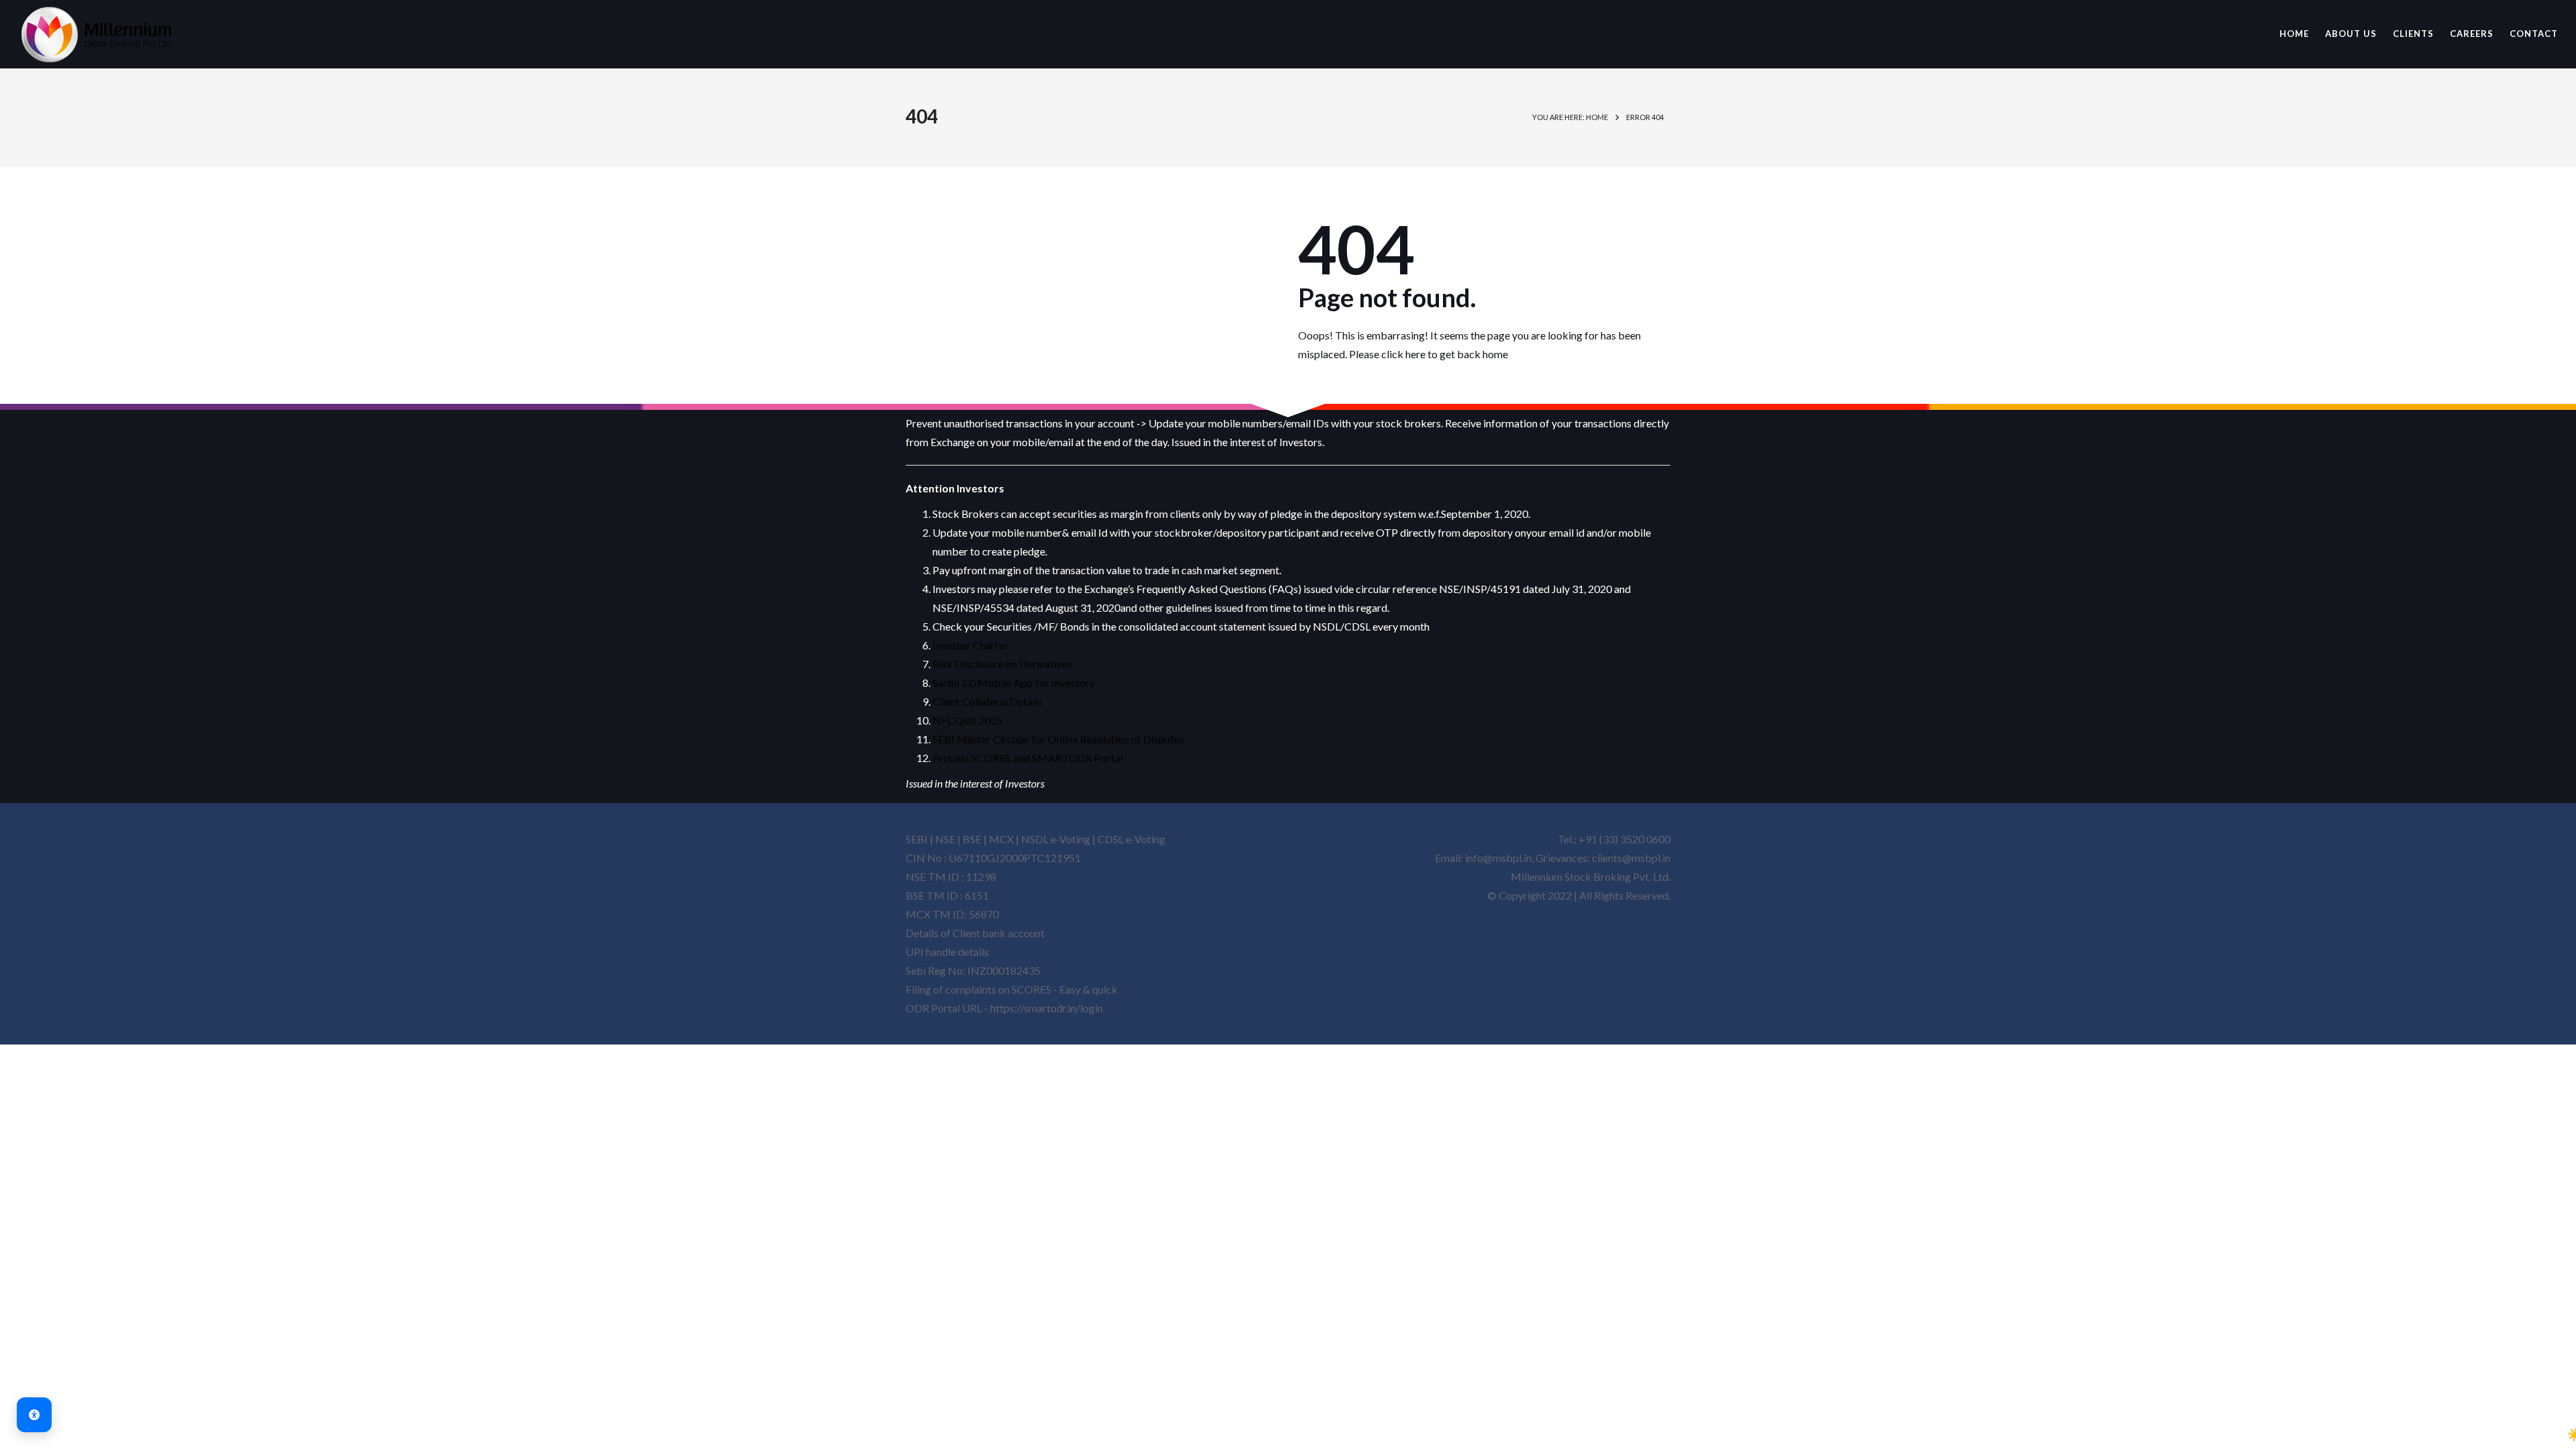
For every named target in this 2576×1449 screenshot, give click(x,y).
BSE (972, 839)
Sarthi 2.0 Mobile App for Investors (1013, 683)
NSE (945, 839)
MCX (1001, 839)
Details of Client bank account (975, 933)
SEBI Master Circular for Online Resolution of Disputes (1058, 739)
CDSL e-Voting (1131, 839)
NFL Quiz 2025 (968, 720)
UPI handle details (947, 952)
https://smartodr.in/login (1046, 1008)
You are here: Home (1570, 117)
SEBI (917, 839)
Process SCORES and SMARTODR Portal (1028, 758)
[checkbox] (2575, 1435)
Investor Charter (970, 645)
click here (1403, 354)
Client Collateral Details (987, 701)
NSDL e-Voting (1057, 839)
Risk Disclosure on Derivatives (1002, 664)
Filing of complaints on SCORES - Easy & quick (1012, 989)
